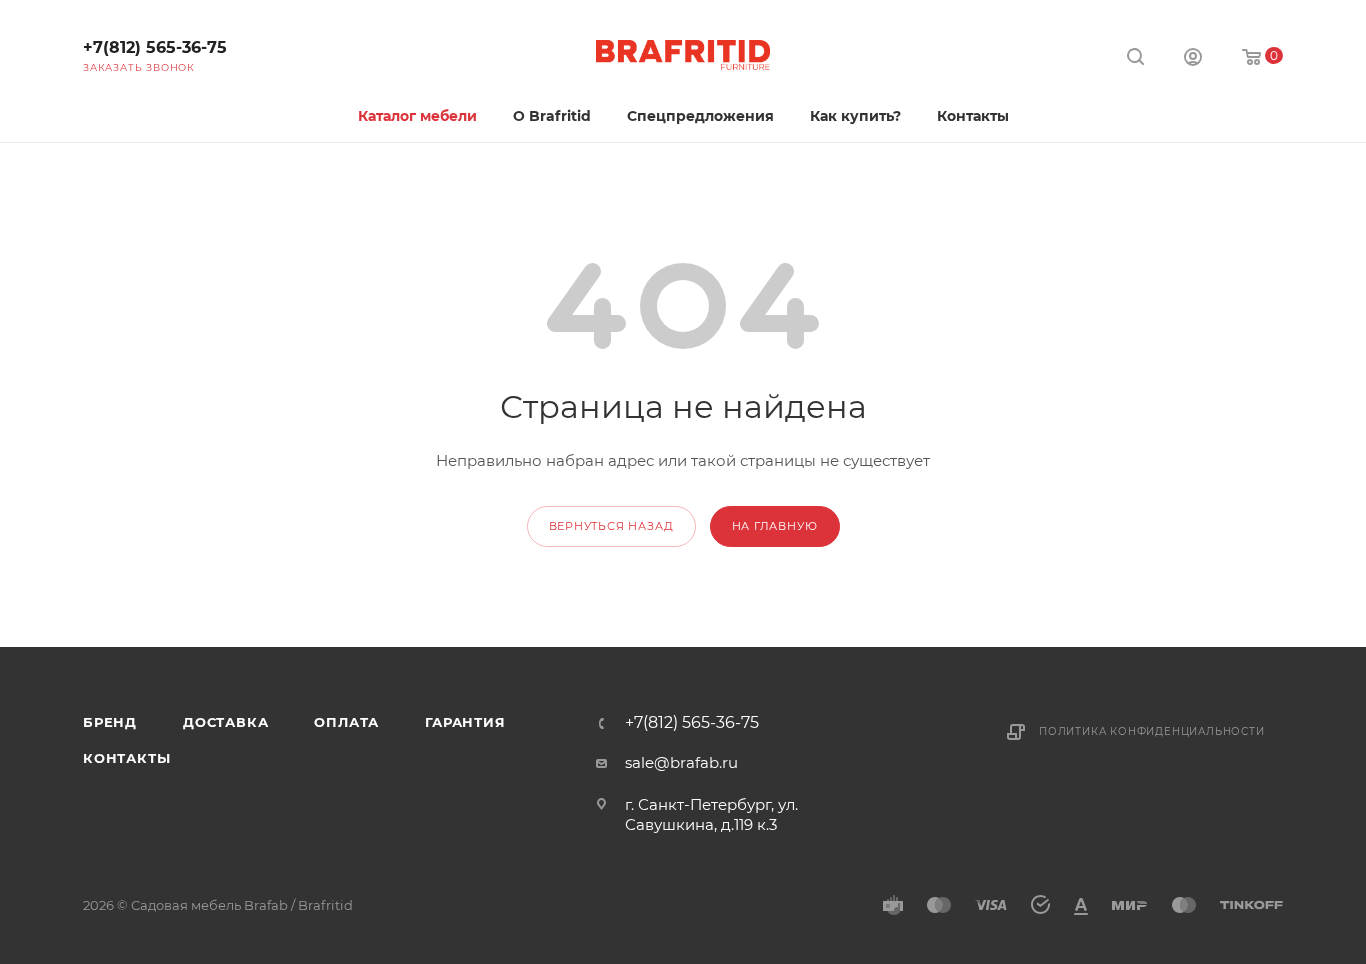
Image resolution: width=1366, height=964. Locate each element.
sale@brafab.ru (681, 762)
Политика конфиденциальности (1152, 731)
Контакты (126, 758)
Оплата (346, 722)
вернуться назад (611, 526)
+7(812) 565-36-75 (155, 47)
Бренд (110, 722)
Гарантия (465, 722)
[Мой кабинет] (1193, 59)
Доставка (225, 722)
